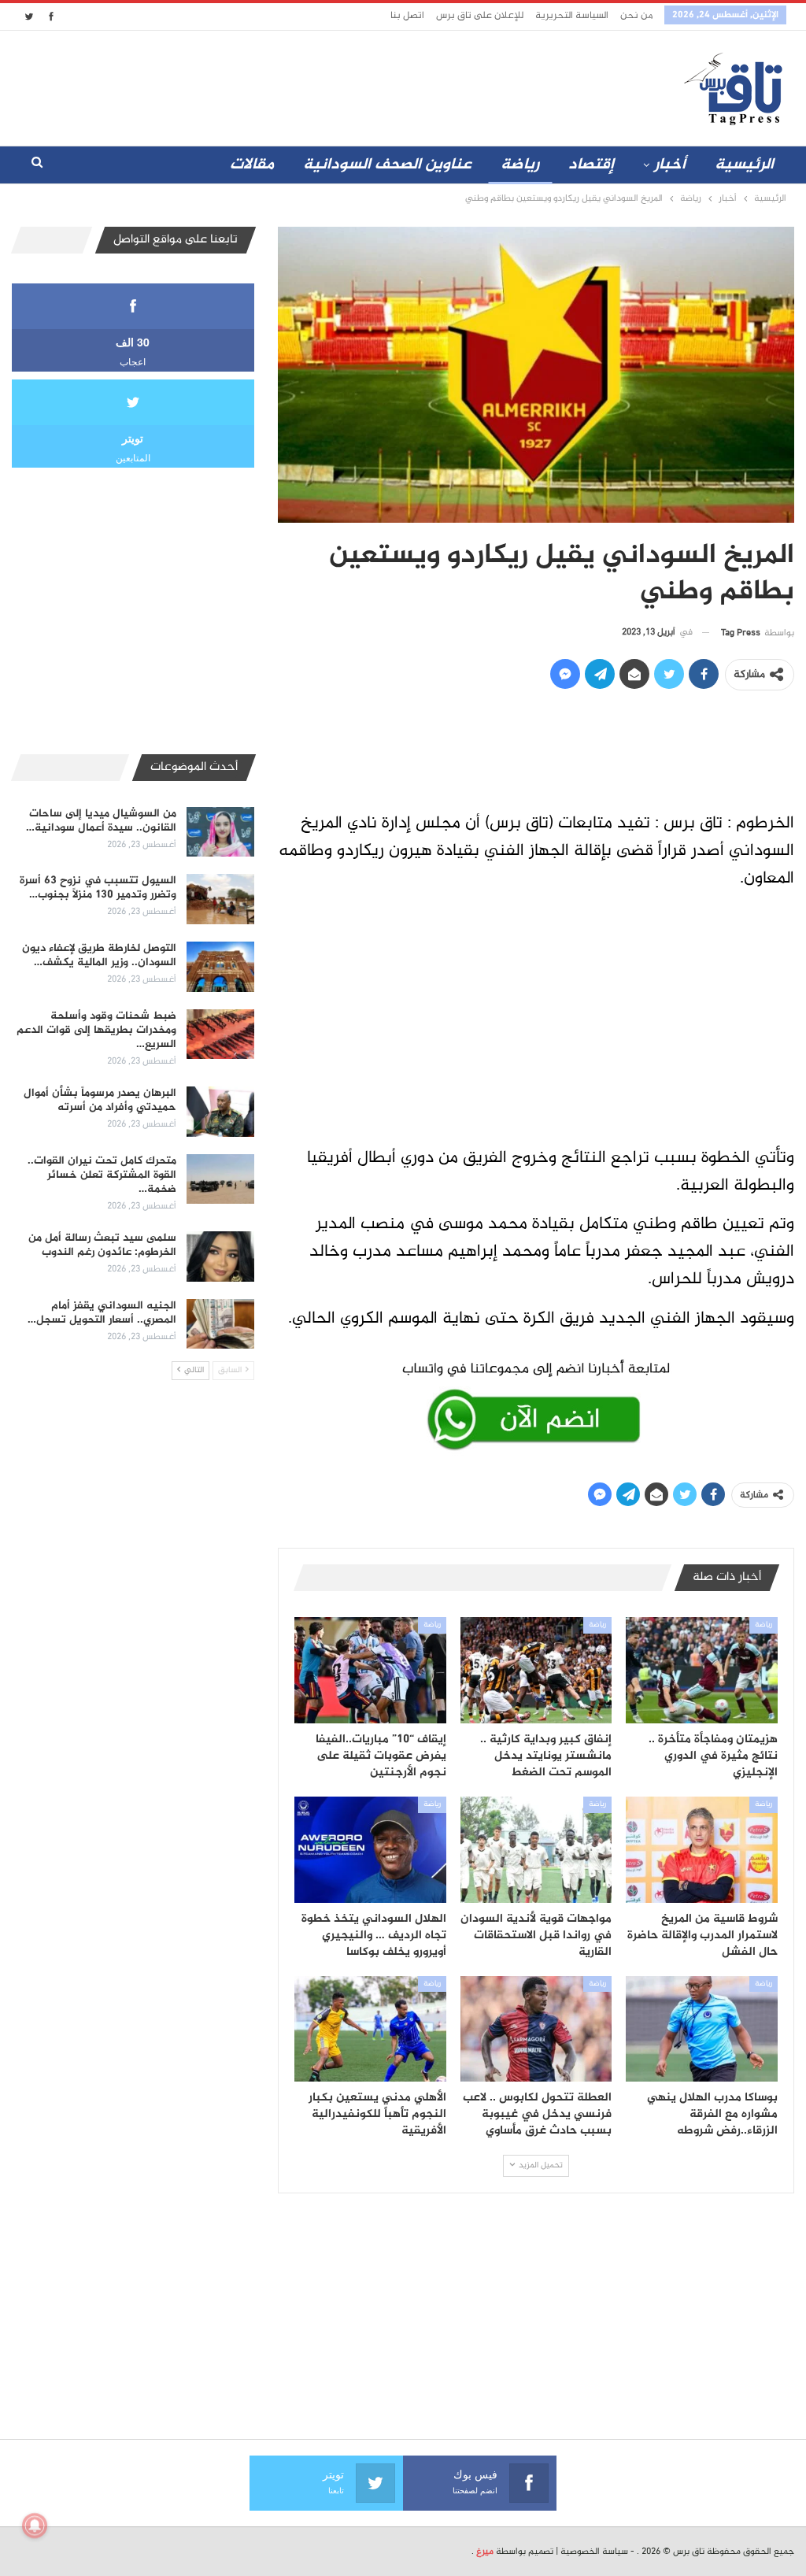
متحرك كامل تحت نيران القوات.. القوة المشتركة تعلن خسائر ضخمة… (102, 1175)
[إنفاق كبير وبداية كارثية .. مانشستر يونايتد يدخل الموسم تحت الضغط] (536, 1670)
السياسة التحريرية (572, 16)
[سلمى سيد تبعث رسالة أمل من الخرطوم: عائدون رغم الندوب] (220, 1257)
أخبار (670, 165)
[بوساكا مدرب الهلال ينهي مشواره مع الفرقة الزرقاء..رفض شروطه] (702, 2029)
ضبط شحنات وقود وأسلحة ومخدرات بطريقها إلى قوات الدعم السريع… (96, 1030)
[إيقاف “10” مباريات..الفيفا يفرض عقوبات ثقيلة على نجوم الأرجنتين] (370, 1670)
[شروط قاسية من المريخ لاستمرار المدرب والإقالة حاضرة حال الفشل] (702, 1850)
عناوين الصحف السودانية (387, 165)
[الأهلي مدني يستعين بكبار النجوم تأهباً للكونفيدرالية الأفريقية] (370, 2029)
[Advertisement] (342, 85)
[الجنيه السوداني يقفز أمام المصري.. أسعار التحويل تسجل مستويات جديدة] (220, 1324)
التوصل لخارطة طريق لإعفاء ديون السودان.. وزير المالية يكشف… (99, 955)
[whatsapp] (536, 1403)
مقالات (252, 165)
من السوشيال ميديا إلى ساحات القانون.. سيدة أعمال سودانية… (101, 821)
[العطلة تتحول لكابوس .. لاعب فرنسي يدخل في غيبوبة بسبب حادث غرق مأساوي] (536, 2029)
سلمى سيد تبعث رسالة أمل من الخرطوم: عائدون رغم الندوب (102, 1245)
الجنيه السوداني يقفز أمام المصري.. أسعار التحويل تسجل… (102, 1313)
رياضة (520, 165)
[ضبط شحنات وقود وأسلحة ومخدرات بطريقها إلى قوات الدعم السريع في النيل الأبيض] (220, 1034)
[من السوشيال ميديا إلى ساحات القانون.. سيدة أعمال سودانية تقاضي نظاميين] (220, 832)
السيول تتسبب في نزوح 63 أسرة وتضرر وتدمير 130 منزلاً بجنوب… (98, 888)
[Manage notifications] (35, 2526)
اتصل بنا (407, 16)
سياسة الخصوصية (594, 2552)
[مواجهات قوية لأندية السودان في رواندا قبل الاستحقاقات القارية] (536, 1850)
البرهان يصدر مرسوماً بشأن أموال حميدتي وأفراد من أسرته (100, 1100)
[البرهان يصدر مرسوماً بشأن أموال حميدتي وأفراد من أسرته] (220, 1112)
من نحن (636, 16)
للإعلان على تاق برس (480, 16)
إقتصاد (591, 165)
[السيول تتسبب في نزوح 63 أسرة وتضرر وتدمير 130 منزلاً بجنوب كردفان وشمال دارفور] (220, 899)
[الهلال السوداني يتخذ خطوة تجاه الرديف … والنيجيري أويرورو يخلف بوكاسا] (370, 1850)
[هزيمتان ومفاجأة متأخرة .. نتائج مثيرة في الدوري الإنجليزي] (702, 1670)
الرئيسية (744, 165)
